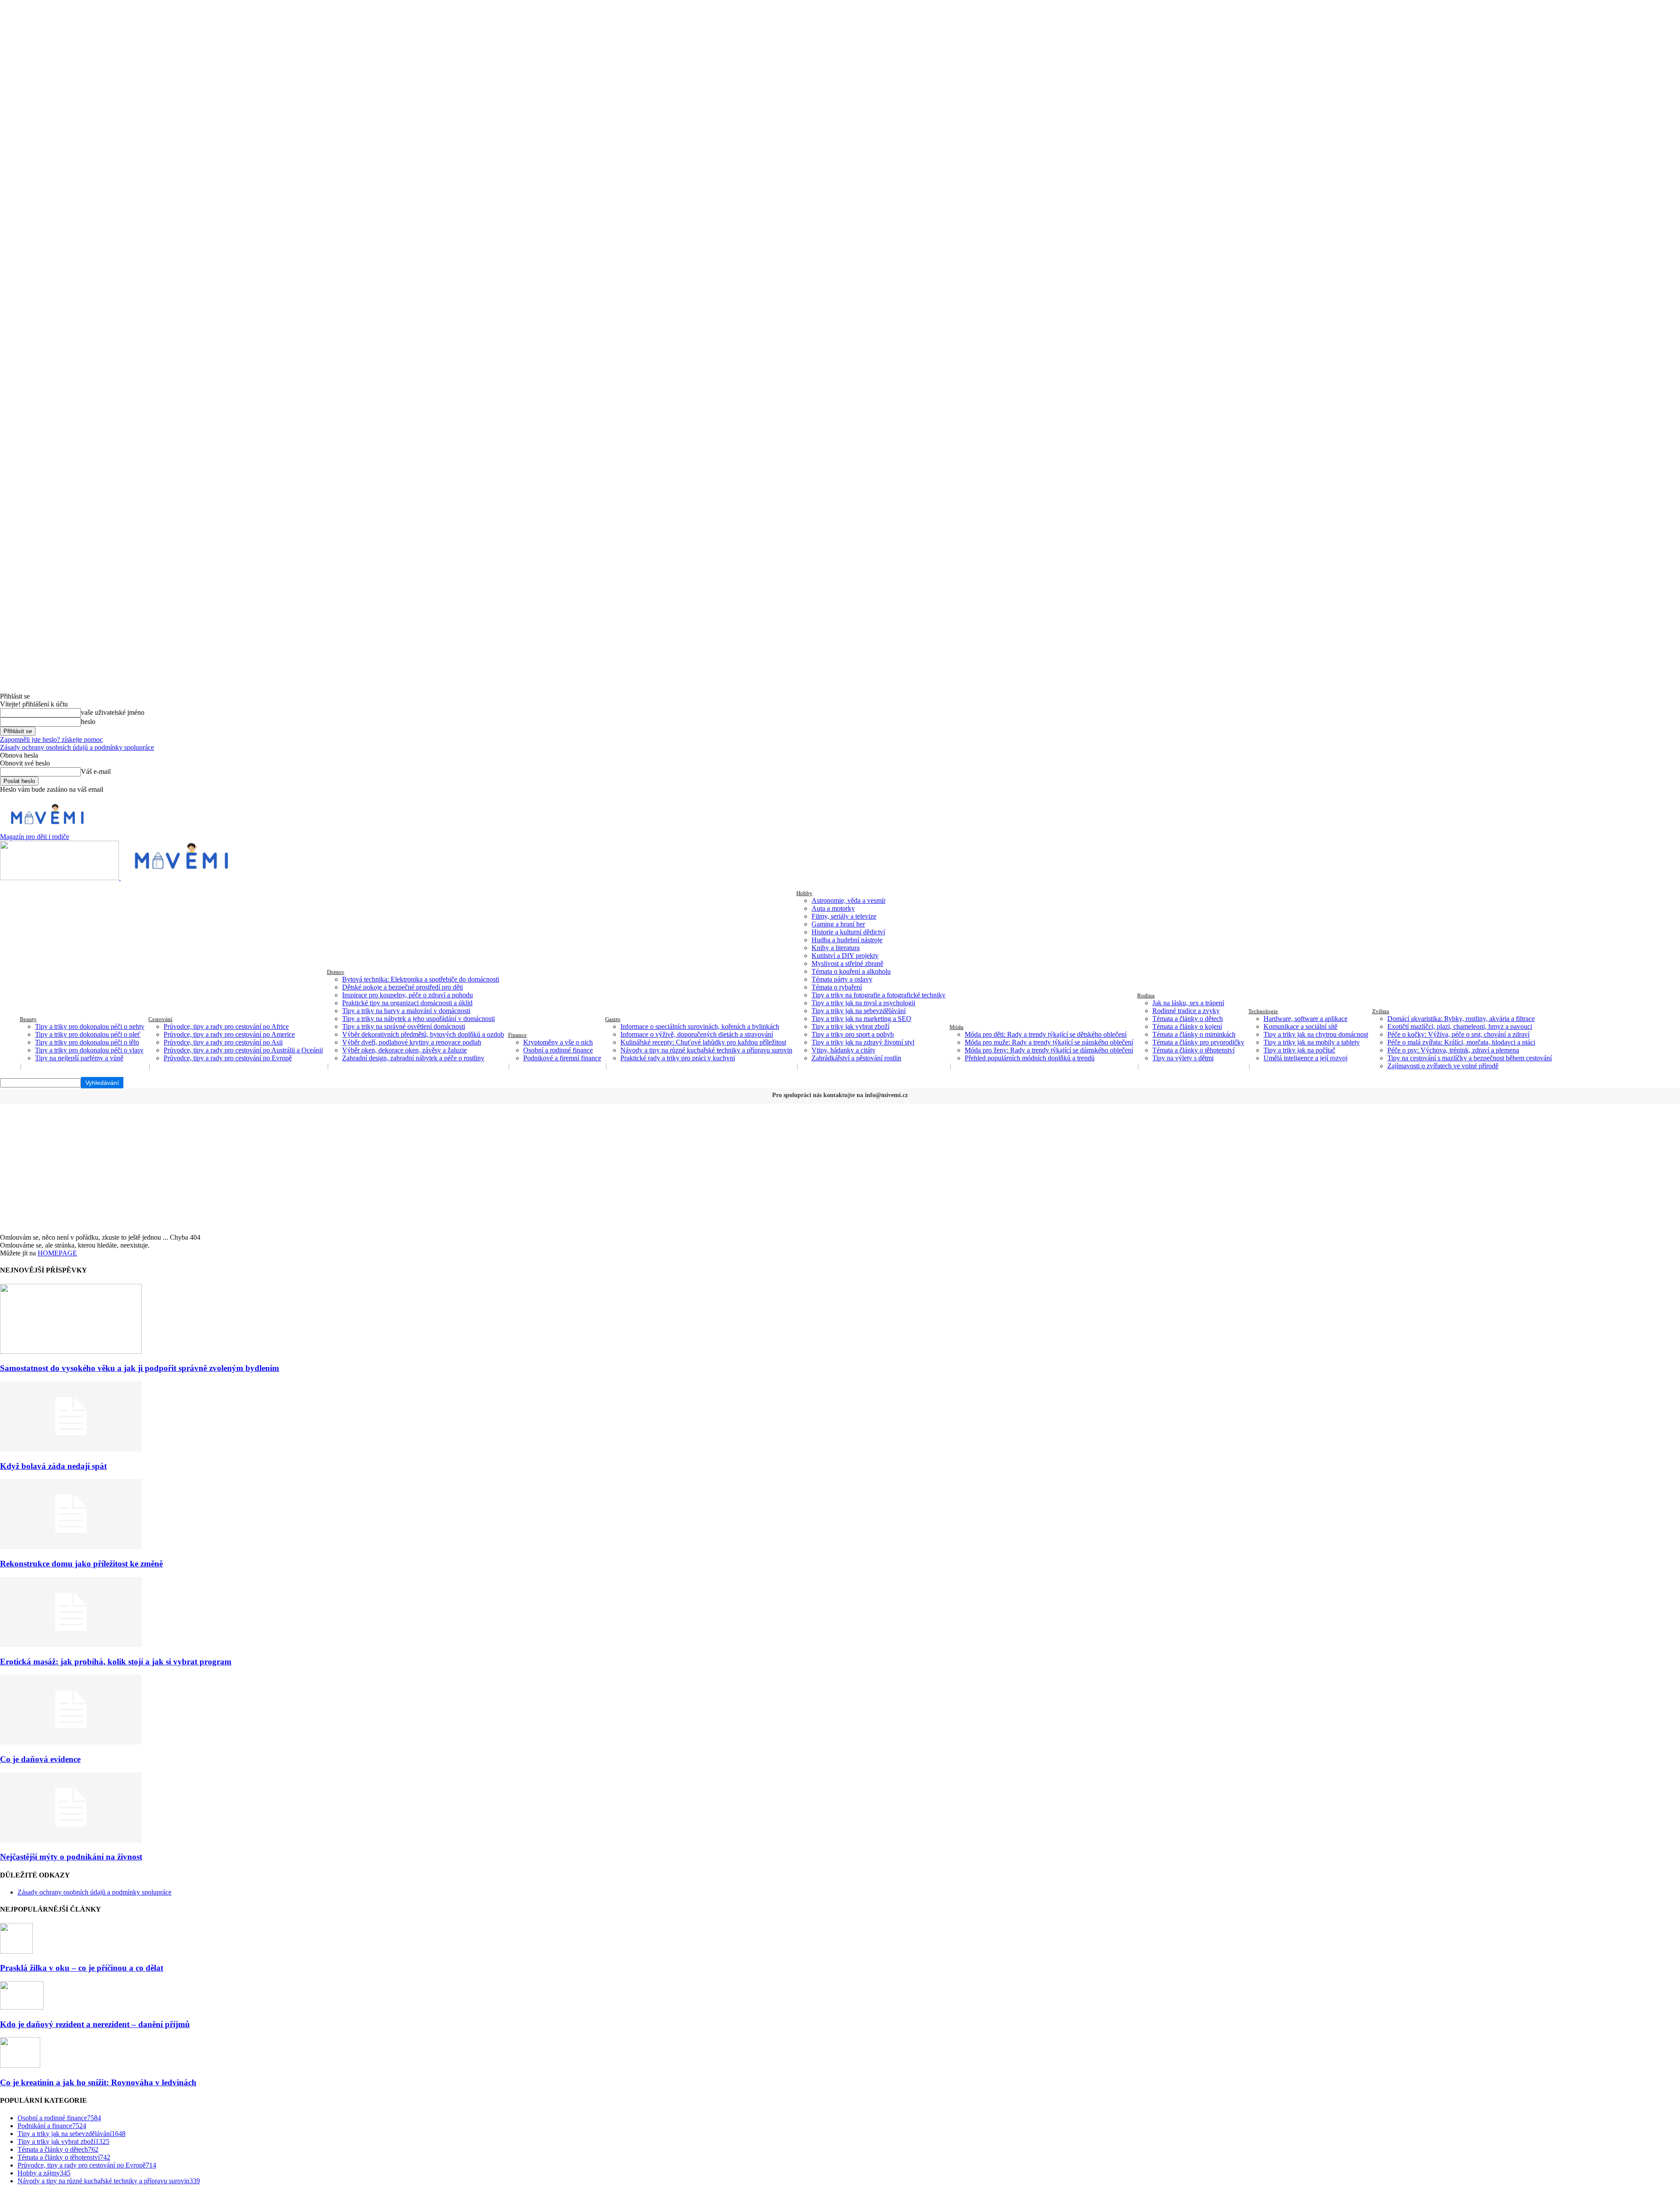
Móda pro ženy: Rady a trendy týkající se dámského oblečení (1049, 1050)
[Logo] (60, 878)
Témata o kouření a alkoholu (851, 971)
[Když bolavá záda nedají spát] (71, 1449)
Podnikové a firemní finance (562, 1058)
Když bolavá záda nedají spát (53, 1466)
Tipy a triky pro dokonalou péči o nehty (90, 1026)
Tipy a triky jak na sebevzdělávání (859, 1011)
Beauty (28, 1019)
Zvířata (1381, 1011)
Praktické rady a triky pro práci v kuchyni (678, 1058)
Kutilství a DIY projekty (845, 956)
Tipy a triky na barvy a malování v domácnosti (406, 1011)
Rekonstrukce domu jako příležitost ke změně (81, 1564)
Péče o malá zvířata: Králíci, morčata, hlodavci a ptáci (1461, 1042)
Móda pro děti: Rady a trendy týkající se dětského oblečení (1046, 1034)
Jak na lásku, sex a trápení (1188, 1003)
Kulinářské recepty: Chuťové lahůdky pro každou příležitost (703, 1042)
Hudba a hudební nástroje (847, 940)
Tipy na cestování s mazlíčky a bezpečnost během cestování (1470, 1058)
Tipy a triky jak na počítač (1299, 1050)
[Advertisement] (840, 1168)
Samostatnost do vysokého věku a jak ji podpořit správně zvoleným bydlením (140, 1368)
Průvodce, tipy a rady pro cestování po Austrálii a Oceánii (243, 1050)
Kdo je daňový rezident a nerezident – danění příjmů (95, 2024)
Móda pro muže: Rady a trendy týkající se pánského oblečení (1049, 1042)
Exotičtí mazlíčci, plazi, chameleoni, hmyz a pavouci (1460, 1026)
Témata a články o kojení (1187, 1026)
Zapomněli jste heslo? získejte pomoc (51, 739)
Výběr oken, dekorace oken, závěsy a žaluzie (404, 1050)
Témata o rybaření (837, 987)
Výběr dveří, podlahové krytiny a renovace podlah (412, 1042)
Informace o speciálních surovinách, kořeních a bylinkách (700, 1026)
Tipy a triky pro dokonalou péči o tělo (87, 1042)
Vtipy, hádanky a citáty (843, 1050)
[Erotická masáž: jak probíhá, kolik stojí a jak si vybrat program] (71, 1645)
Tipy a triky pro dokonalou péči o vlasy (89, 1050)
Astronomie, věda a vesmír (849, 900)
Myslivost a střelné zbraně (847, 963)
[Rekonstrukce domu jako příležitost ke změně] (71, 1547)
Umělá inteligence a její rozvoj (1305, 1058)
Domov (336, 972)
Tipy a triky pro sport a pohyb (853, 1034)
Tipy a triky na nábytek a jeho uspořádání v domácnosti (418, 1019)
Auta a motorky (833, 908)
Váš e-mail (96, 771)
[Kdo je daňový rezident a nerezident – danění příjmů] (22, 2007)
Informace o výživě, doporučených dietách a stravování (697, 1034)
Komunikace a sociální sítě (1300, 1026)
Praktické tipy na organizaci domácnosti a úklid (407, 1003)
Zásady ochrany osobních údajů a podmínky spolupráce (77, 747)
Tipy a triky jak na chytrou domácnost (1316, 1034)
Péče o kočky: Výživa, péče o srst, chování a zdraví (1458, 1034)
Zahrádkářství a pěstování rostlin (856, 1058)
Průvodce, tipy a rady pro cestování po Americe (229, 1034)
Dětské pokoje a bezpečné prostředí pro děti (402, 987)
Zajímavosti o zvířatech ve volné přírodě (1443, 1066)
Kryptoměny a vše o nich (558, 1042)
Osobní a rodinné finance (558, 1050)
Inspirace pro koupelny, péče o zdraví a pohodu (408, 995)
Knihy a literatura (836, 948)
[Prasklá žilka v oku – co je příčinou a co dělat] (16, 1951)
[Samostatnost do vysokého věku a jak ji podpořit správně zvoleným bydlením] (71, 1351)
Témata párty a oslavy (842, 979)
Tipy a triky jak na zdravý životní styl (863, 1042)
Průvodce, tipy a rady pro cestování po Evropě (228, 1058)
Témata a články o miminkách (1194, 1034)
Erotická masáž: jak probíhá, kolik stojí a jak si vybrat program (116, 1662)
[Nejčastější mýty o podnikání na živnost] (71, 1840)
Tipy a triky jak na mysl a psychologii (863, 1003)
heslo (88, 722)
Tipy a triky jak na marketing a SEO (861, 1019)
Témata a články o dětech (1188, 1019)
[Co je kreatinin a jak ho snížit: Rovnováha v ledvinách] (20, 2065)
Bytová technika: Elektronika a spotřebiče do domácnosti (421, 979)
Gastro (613, 1019)
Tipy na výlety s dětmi (1183, 1058)
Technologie (1263, 1011)
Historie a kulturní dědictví (848, 932)
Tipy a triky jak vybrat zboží (850, 1026)
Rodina (1146, 995)
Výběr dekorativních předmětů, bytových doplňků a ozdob (423, 1034)
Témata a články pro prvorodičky (1198, 1042)
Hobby (804, 893)
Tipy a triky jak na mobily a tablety (1312, 1042)
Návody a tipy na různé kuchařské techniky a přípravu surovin (706, 1050)
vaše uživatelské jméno (113, 712)
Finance (517, 1035)
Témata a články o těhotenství (1193, 1050)
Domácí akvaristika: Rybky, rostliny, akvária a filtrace (1461, 1019)
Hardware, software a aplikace (1305, 1019)
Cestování (160, 1019)
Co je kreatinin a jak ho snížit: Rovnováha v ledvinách (98, 2082)
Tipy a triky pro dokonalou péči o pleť (88, 1034)
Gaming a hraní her (838, 924)
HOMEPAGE (57, 1253)
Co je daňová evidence (40, 1759)
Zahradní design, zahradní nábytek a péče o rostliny (413, 1058)
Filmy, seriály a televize (844, 916)
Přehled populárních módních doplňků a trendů (1030, 1058)
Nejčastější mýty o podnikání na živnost (71, 1857)
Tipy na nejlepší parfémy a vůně (79, 1058)
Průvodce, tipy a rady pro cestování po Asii (223, 1042)
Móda (956, 1027)
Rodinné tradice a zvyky (1186, 1011)
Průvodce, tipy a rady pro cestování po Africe (226, 1026)
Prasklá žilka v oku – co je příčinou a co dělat (82, 1968)
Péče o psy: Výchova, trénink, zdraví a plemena (1453, 1050)
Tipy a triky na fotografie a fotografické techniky (878, 995)
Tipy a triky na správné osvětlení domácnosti (404, 1026)
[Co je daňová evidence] (71, 1742)
